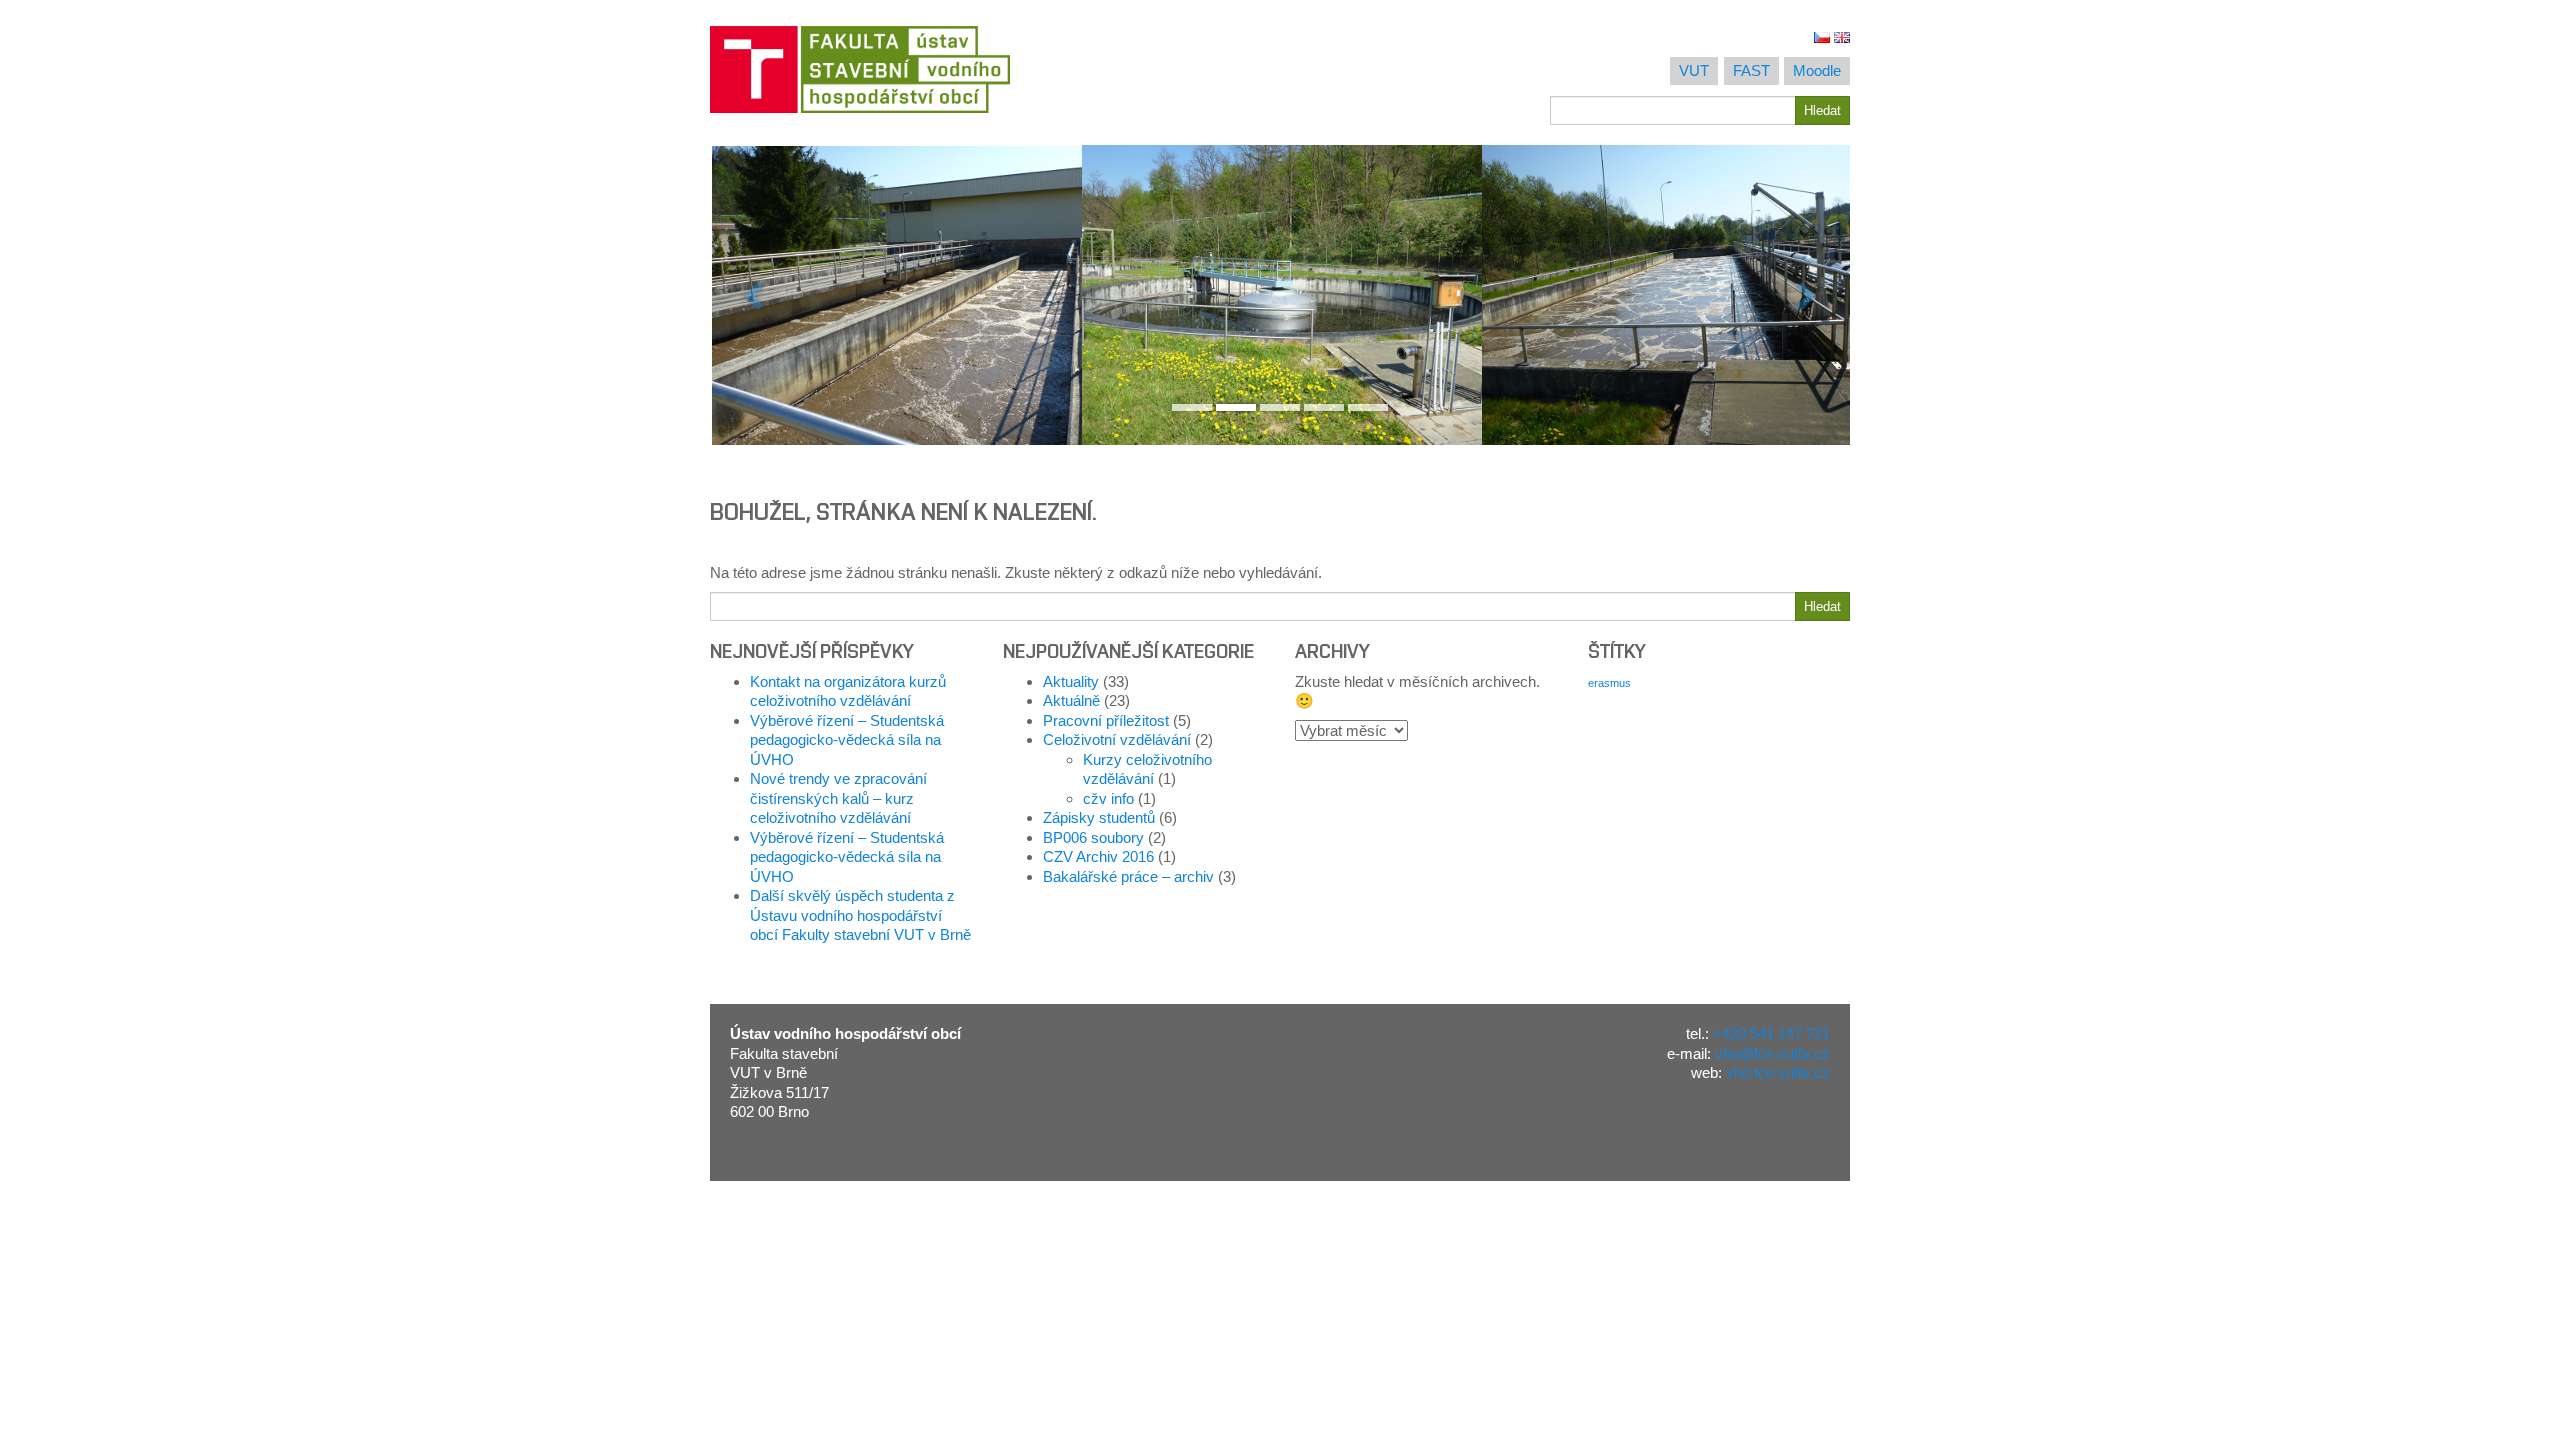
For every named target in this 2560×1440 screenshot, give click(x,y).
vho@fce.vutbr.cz (1772, 1053)
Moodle (1817, 70)
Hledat (1822, 110)
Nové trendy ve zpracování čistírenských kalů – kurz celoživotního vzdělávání (838, 798)
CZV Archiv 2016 (1098, 856)
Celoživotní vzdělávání (1117, 739)
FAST (1751, 70)
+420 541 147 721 (1771, 1033)
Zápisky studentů (1099, 817)
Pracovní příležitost (1106, 720)
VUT (1694, 70)
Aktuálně (1071, 700)
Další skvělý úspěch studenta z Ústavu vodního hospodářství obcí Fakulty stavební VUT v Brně (860, 915)
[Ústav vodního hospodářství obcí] (987, 69)
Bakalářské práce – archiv (1128, 876)
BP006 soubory (1093, 837)
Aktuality (1071, 681)
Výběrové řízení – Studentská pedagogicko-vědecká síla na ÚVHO (847, 740)
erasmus (1609, 683)
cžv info (1108, 798)
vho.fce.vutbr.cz (1778, 1072)
